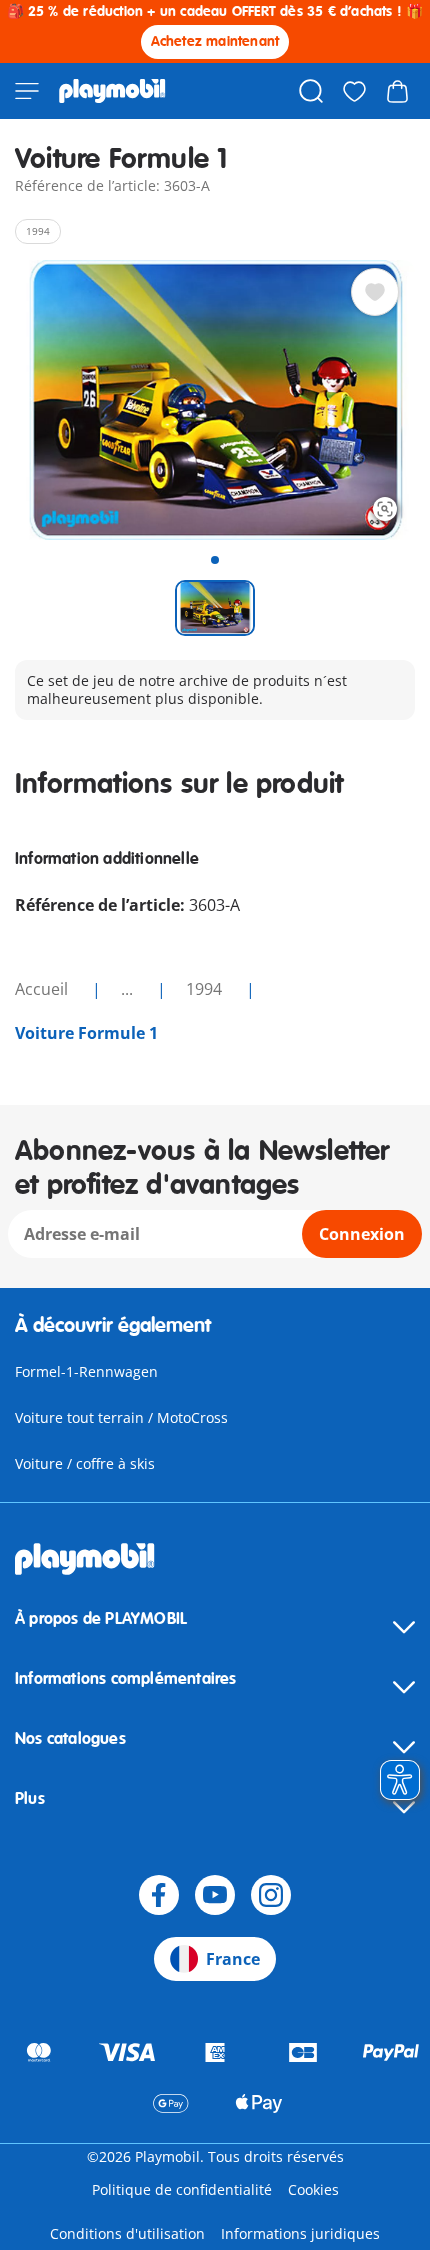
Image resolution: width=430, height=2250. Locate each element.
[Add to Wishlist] (375, 292)
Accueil (43, 989)
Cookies (313, 2189)
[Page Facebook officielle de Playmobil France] (159, 1895)
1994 (206, 989)
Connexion (362, 1234)
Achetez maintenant (215, 41)
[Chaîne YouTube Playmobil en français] (215, 1895)
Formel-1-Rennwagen (86, 1371)
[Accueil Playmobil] (112, 91)
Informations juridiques (300, 2233)
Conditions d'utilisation (127, 2233)
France (233, 1959)
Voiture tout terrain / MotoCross (121, 1417)
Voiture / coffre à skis (85, 1463)
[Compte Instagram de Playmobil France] (271, 1895)
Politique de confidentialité (182, 2189)
